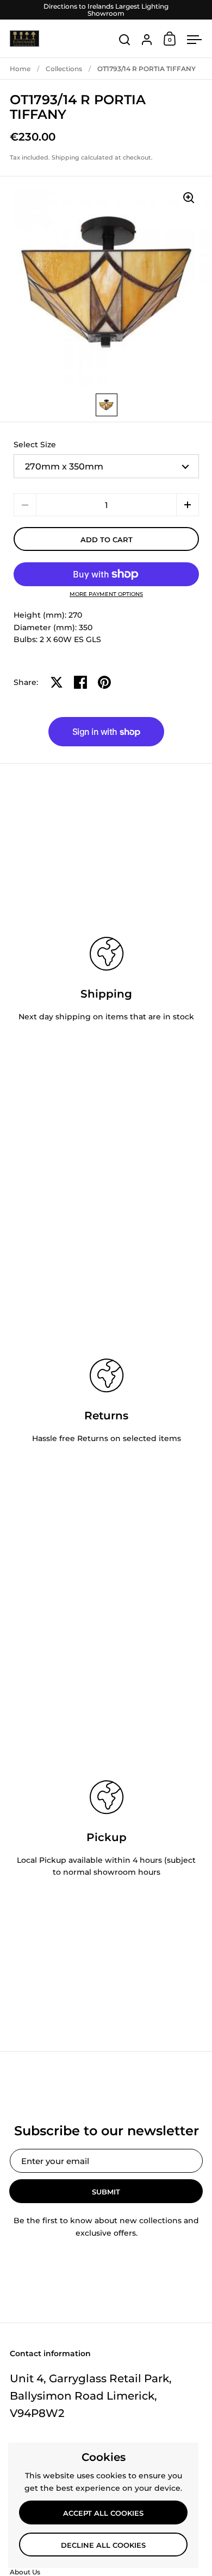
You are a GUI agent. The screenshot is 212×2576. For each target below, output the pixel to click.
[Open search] (125, 40)
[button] (188, 505)
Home (20, 69)
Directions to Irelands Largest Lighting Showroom (106, 10)
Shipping (66, 157)
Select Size (35, 445)
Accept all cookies (103, 2513)
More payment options (106, 594)
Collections (64, 69)
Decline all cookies (103, 2545)
